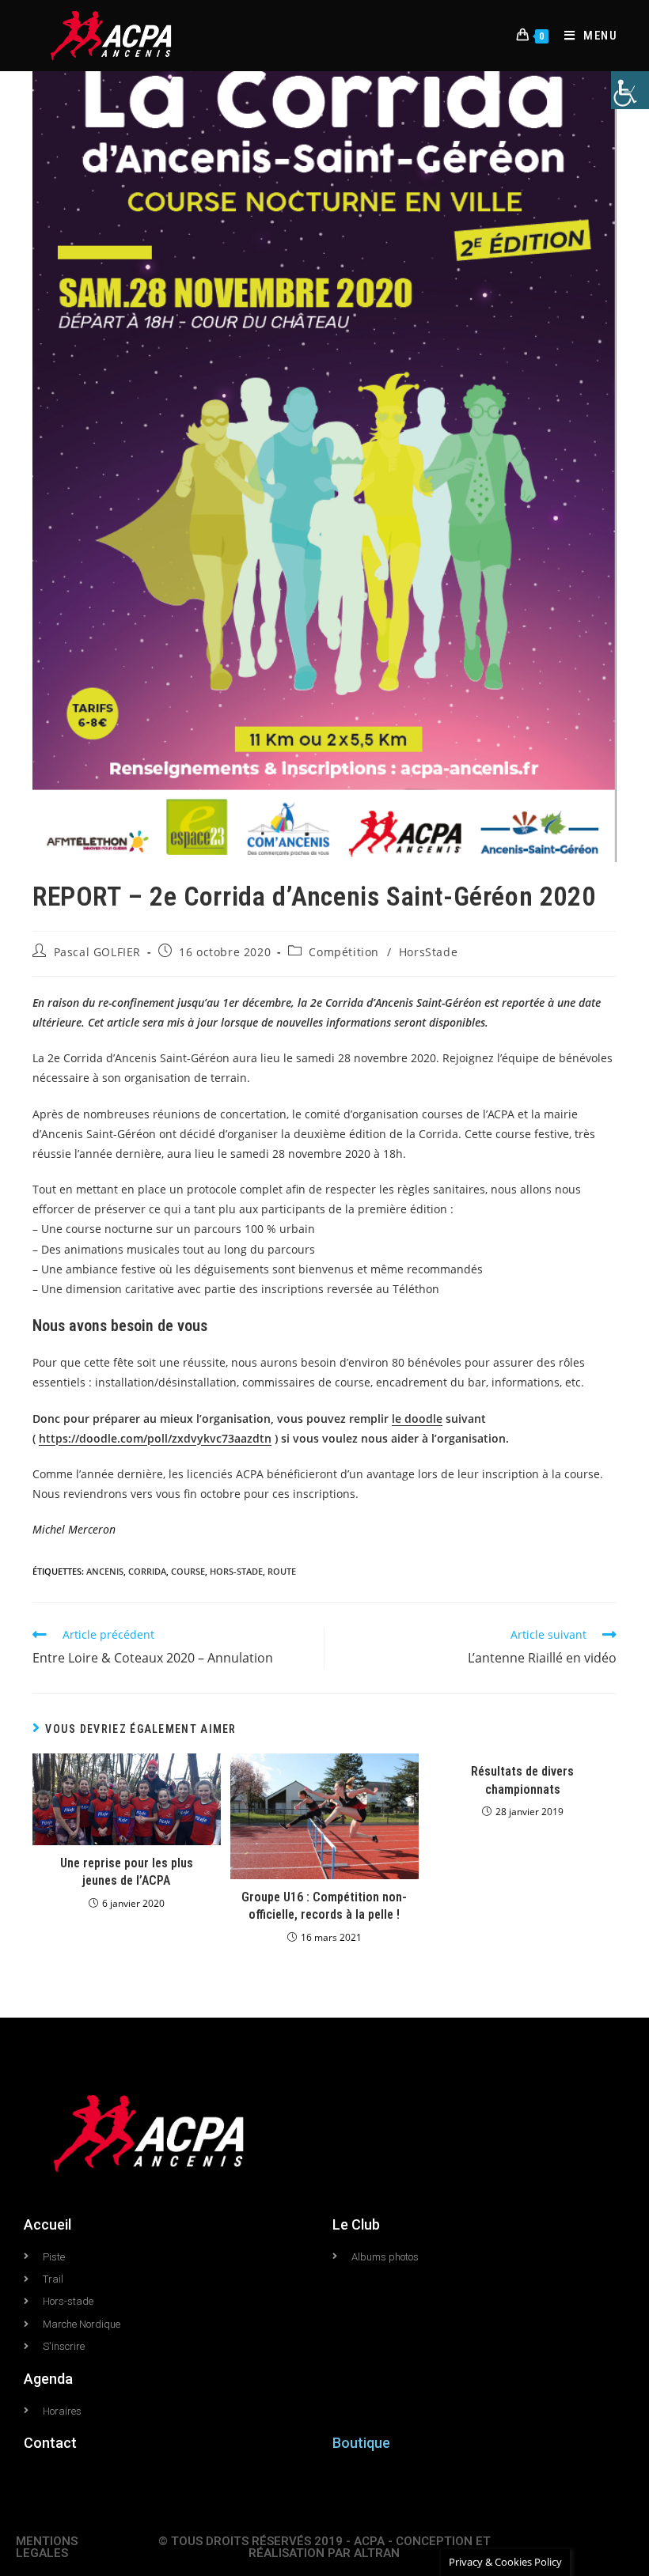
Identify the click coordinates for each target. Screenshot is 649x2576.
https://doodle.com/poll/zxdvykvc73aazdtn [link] (155, 1438)
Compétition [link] (344, 952)
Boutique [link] (361, 2443)
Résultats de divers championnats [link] (522, 1780)
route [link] (282, 1571)
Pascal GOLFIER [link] (97, 952)
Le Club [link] (356, 2224)
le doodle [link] (417, 1419)
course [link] (188, 1571)
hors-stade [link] (236, 1571)
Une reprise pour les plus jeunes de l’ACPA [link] (127, 1872)
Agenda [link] (48, 2379)
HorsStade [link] (428, 952)
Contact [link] (50, 2443)
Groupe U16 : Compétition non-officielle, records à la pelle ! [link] (324, 1906)
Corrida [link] (147, 1571)
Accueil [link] (47, 2224)
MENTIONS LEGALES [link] (47, 2547)
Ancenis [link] (105, 1571)
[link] (630, 90)
